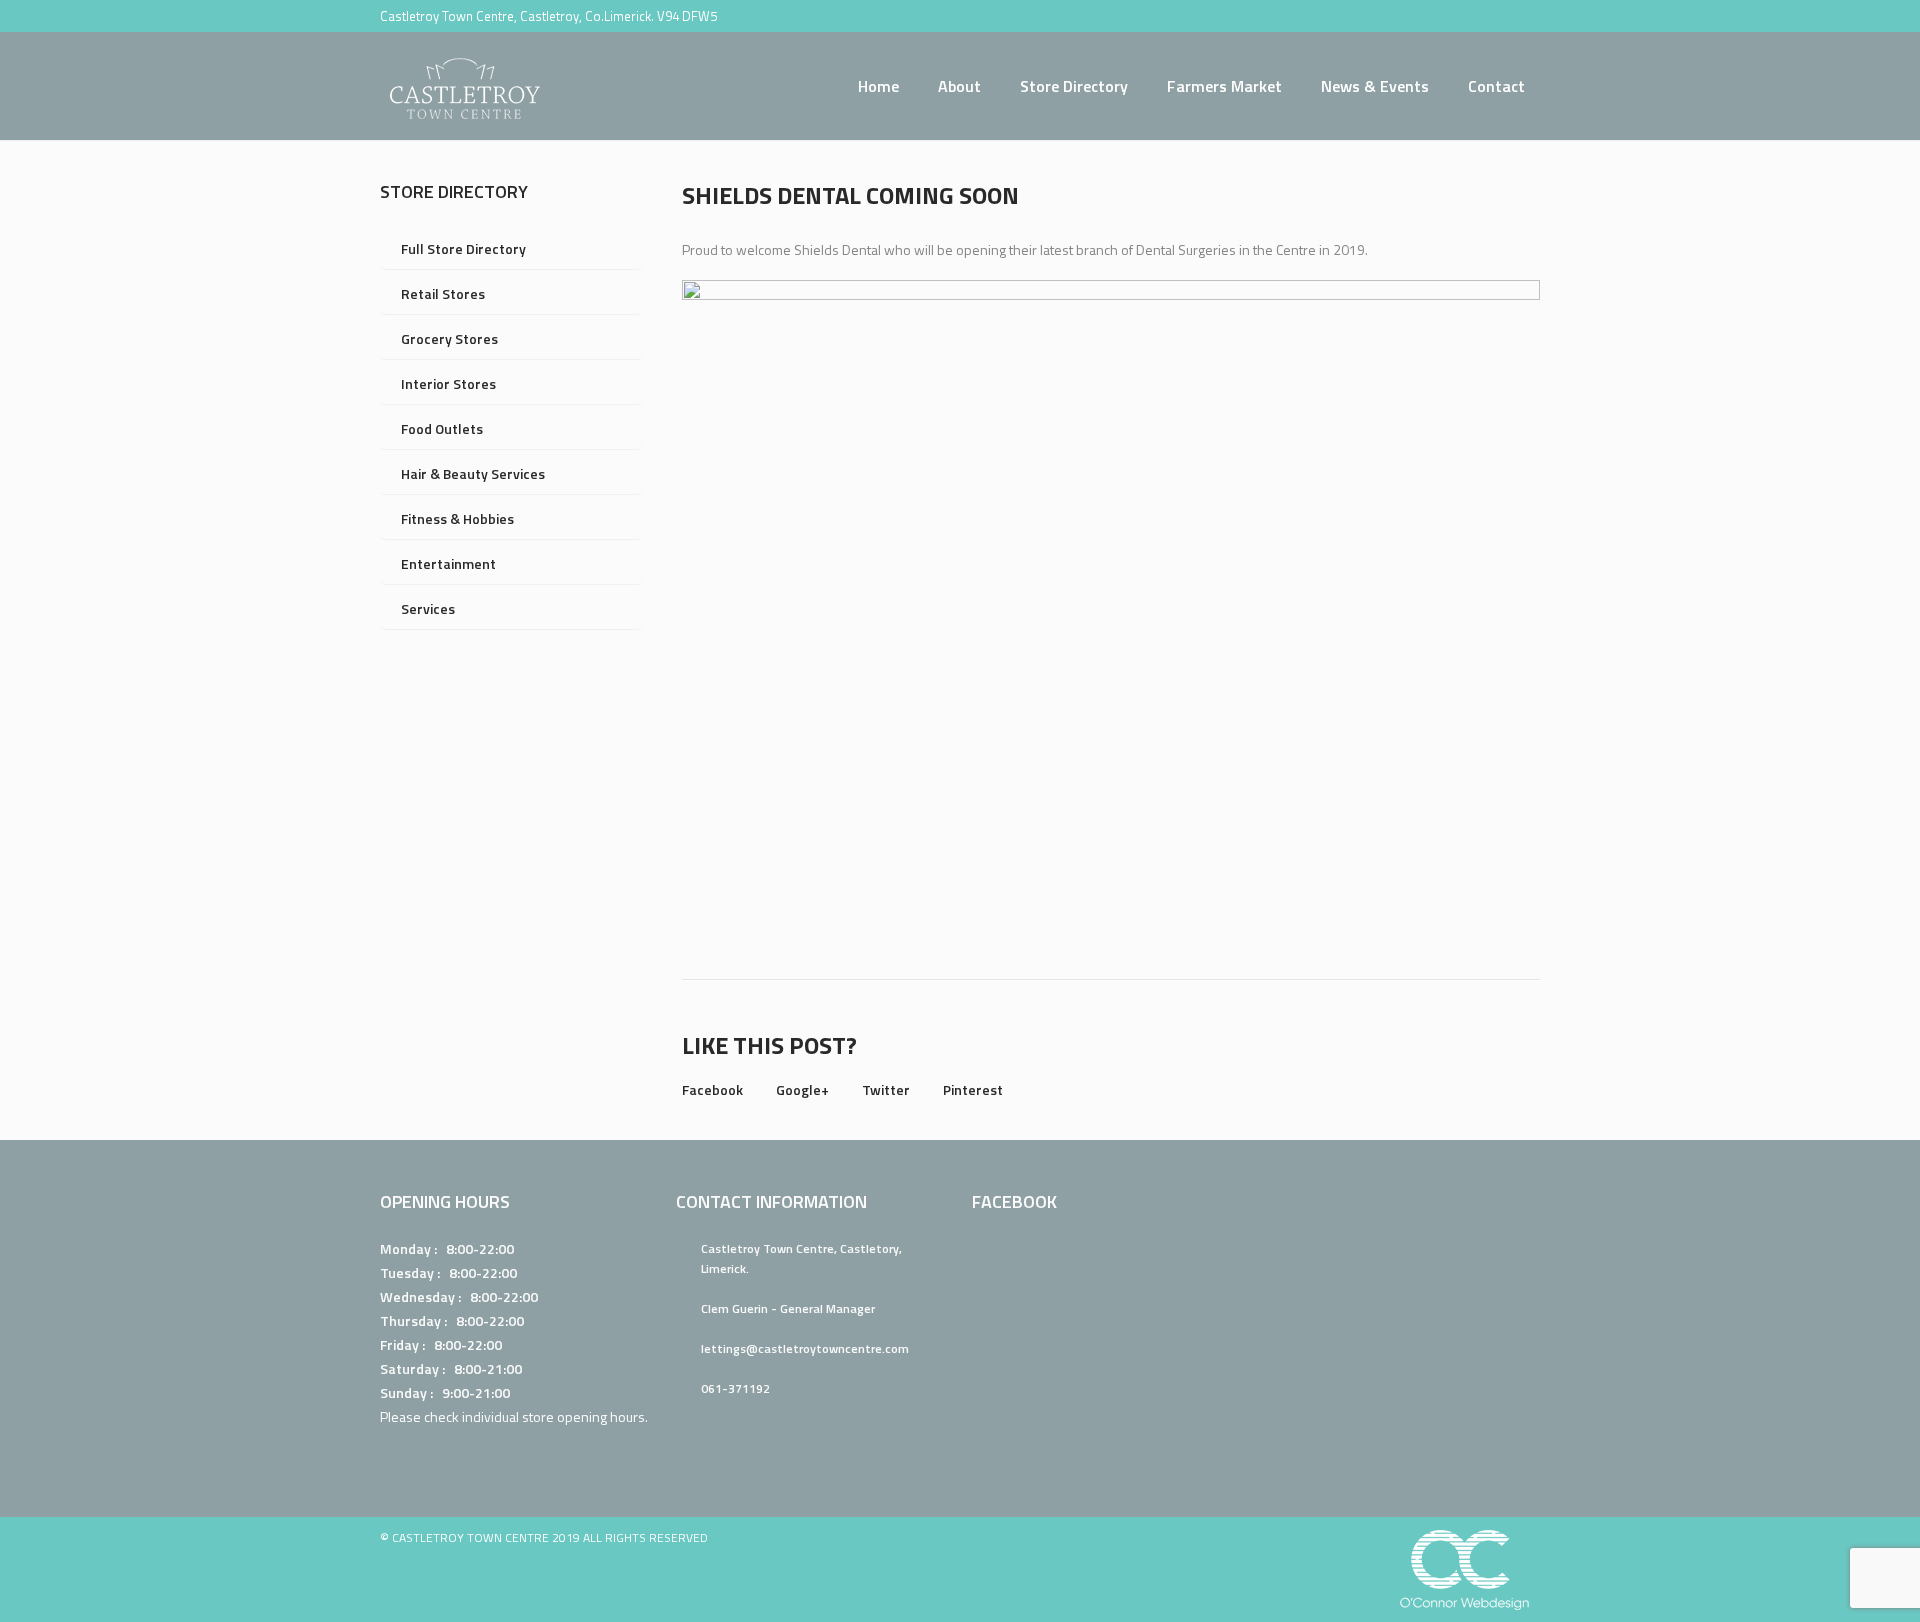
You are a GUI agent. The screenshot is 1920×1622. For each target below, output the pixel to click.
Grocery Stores (449, 338)
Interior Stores (448, 383)
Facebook (712, 1089)
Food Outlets (442, 428)
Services (428, 608)
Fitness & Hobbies (457, 518)
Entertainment (448, 563)
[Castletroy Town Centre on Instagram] (1527, 16)
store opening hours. (585, 1416)
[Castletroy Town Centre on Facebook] (1498, 16)
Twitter (886, 1089)
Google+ (802, 1089)
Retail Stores (443, 293)
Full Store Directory (463, 248)
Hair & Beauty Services (473, 473)
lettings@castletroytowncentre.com (805, 1348)
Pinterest (973, 1089)
